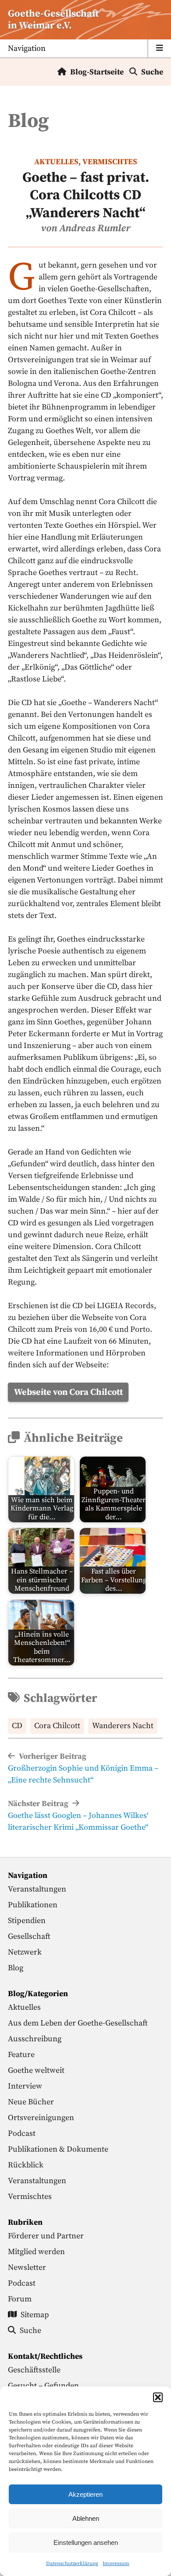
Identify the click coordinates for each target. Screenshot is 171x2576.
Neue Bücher (31, 2102)
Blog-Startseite (97, 72)
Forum (20, 2299)
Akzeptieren (85, 2494)
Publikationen (33, 1905)
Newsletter (27, 2267)
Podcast (22, 2133)
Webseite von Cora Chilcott (68, 1392)
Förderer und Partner (46, 2236)
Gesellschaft (29, 1936)
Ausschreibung (35, 2039)
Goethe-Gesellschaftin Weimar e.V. (53, 20)
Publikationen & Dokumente (58, 2149)
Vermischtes (110, 162)
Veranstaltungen (37, 1889)
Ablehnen (86, 2518)
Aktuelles (56, 162)
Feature (21, 2055)
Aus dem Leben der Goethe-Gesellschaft (78, 2023)
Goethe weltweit (36, 2070)
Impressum (116, 2564)
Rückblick (26, 2165)
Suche (152, 72)
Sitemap (35, 2315)
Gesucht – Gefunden (43, 2386)
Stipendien (27, 1921)
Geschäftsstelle (34, 2370)
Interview (25, 2086)
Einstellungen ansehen (86, 2542)
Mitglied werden (36, 2252)
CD (17, 1726)
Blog (16, 1968)
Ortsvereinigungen (41, 2118)
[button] (158, 2397)
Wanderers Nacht (123, 1726)
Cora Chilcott (57, 1726)
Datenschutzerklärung (72, 2564)
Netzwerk (25, 1952)
